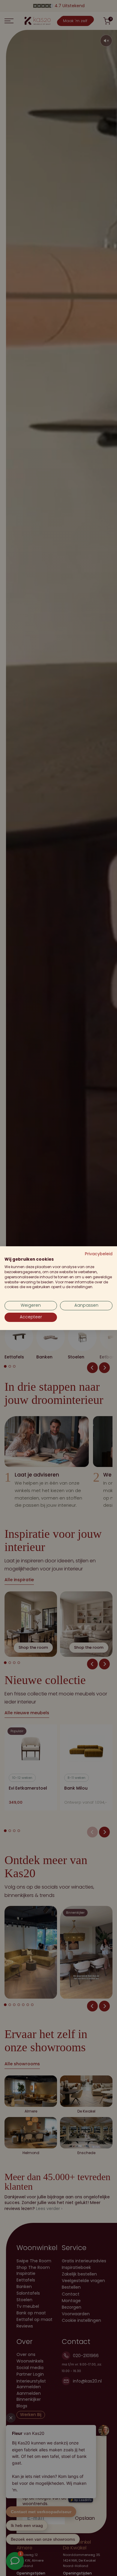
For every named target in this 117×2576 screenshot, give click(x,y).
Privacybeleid (99, 1254)
